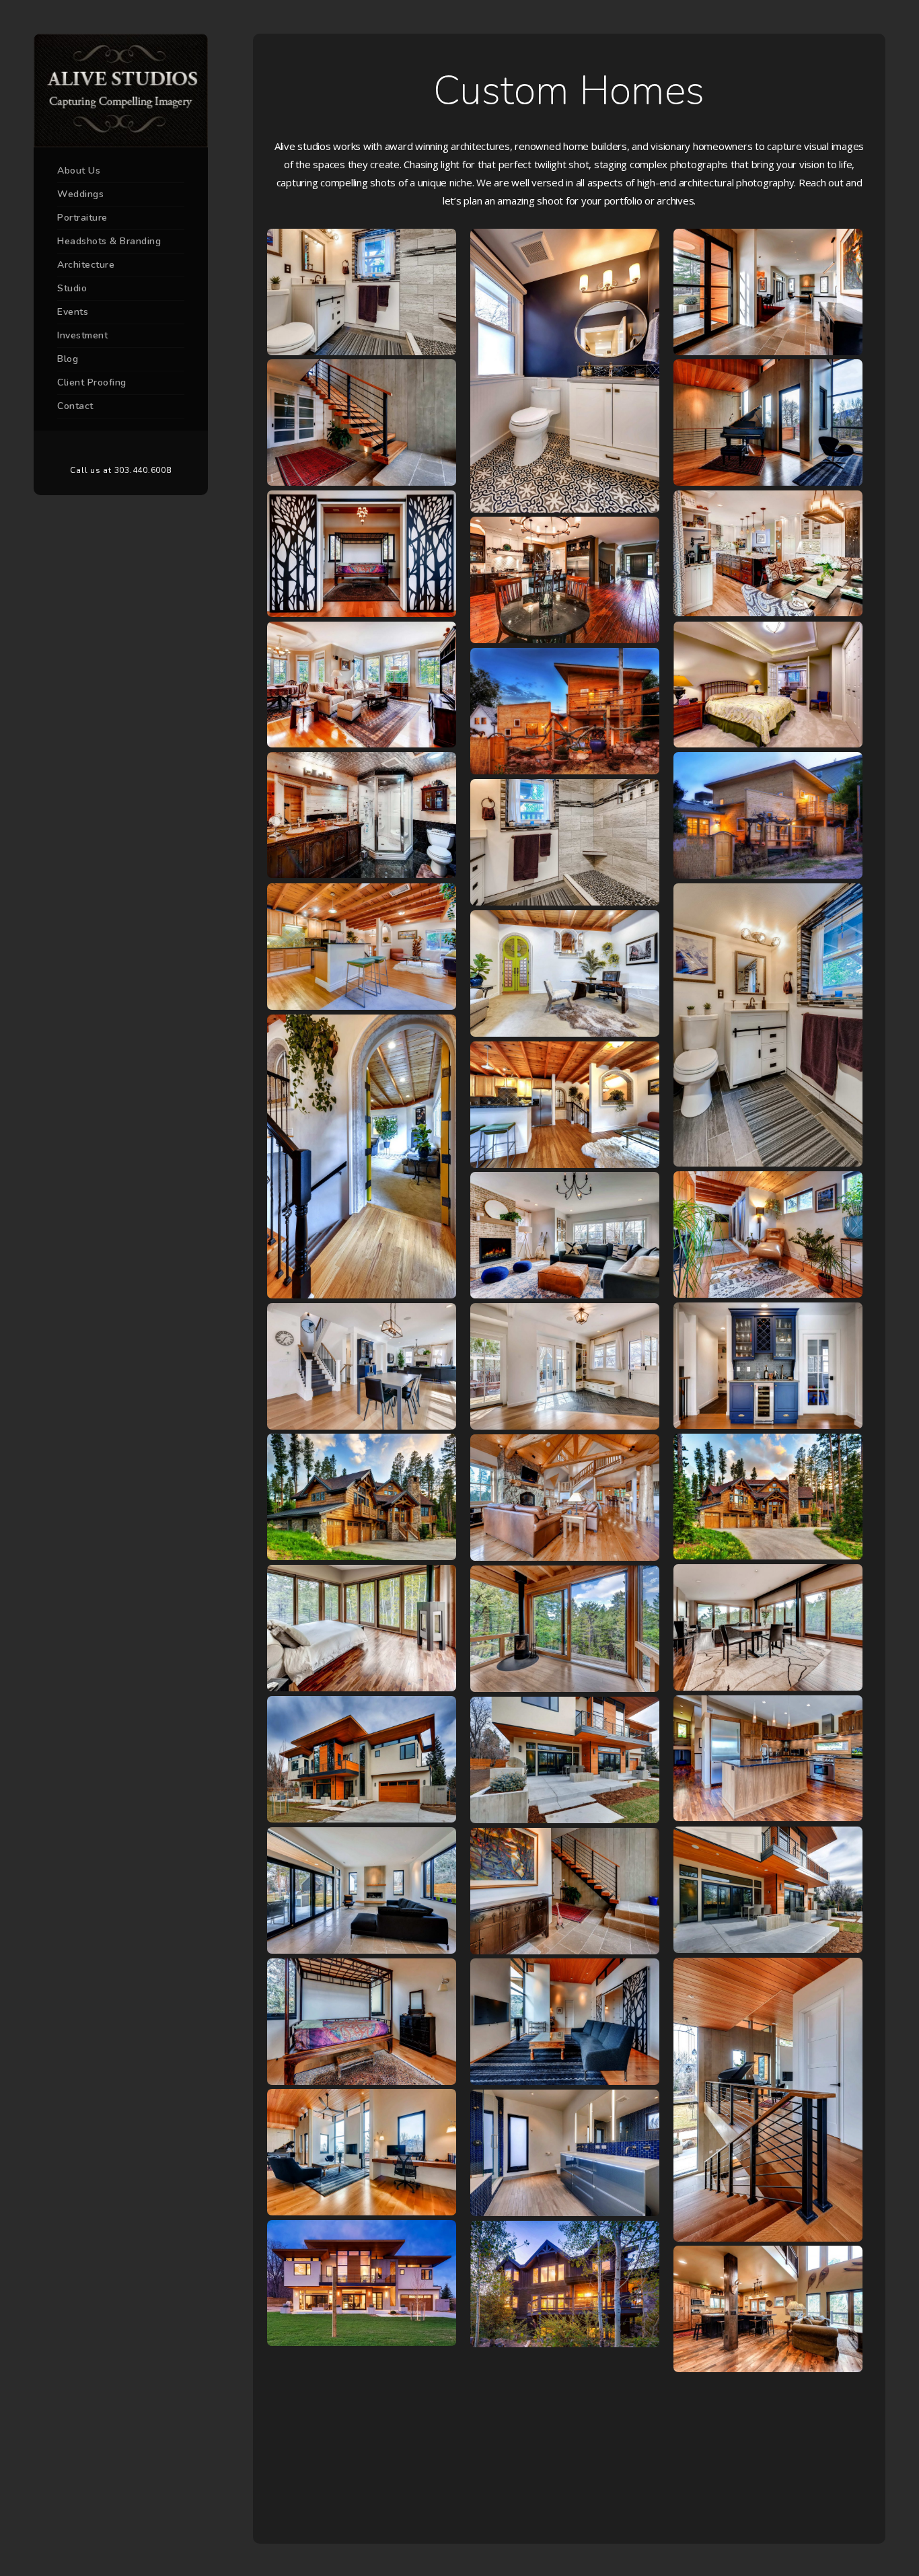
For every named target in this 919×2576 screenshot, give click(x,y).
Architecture (86, 265)
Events (73, 312)
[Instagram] (141, 448)
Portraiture (82, 218)
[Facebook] (101, 448)
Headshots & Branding (109, 241)
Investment (82, 335)
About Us (79, 171)
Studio (72, 288)
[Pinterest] (121, 448)
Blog (68, 359)
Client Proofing (92, 382)
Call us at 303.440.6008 (120, 470)
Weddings (80, 194)
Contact (75, 406)
